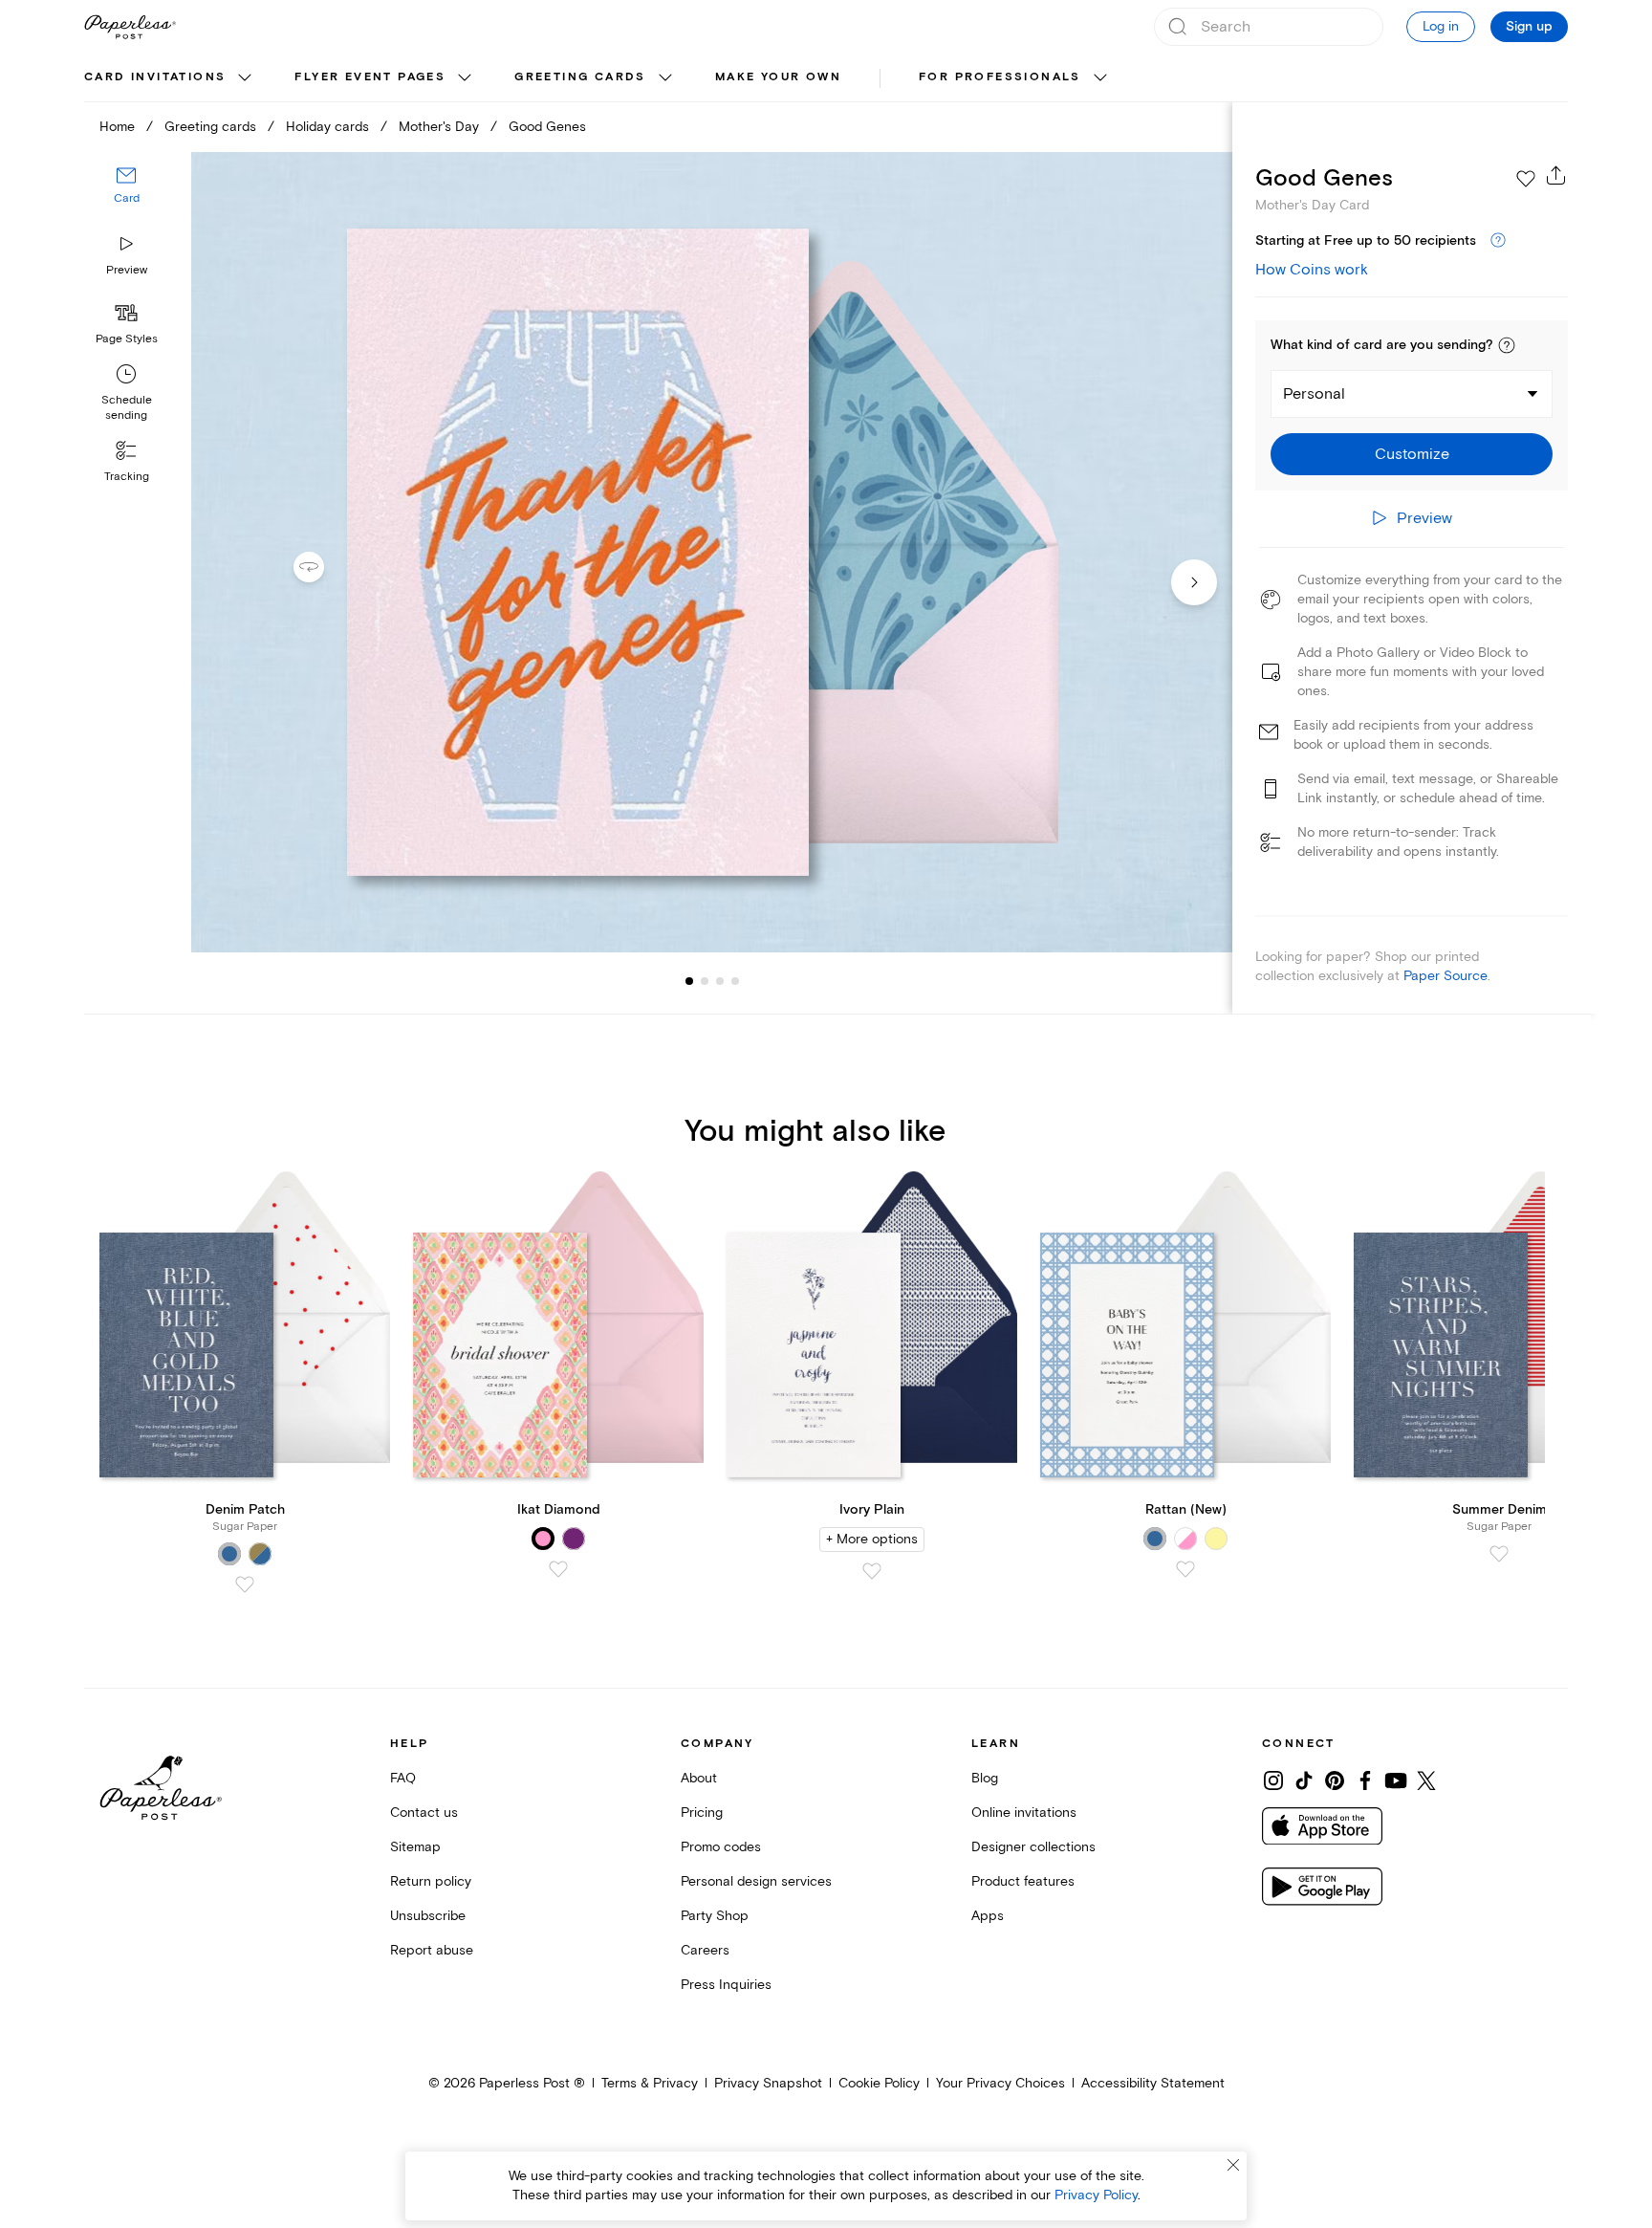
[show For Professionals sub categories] (1100, 78)
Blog (985, 1778)
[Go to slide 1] (689, 981)
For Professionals (1000, 77)
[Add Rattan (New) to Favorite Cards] (1185, 1569)
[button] (1507, 345)
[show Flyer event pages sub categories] (465, 78)
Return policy (431, 1881)
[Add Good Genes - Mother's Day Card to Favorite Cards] (1526, 179)
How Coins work (1312, 270)
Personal (1314, 394)
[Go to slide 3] (705, 981)
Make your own (778, 77)
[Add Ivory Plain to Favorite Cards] (872, 1571)
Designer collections (1033, 1847)
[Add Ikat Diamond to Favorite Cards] (558, 1569)
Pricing (702, 1813)
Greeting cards (580, 77)
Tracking (127, 477)
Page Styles (127, 339)
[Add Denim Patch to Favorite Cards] (245, 1584)
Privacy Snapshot (768, 2083)
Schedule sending (127, 408)
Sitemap (415, 1847)
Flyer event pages (370, 77)
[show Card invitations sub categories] (245, 78)
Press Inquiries (726, 1985)
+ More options (872, 1539)
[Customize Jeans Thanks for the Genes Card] (711, 552)
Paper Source (1445, 976)
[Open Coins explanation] (1498, 241)
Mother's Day (439, 127)
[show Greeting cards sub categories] (665, 78)
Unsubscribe (428, 1916)
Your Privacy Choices (1000, 2083)
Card (127, 198)
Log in (1441, 26)
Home (117, 127)
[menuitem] (170, 78)
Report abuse (432, 1950)
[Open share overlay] (1556, 175)
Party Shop (715, 1916)
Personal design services (756, 1881)
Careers (705, 1950)
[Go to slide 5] (735, 981)
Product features (1023, 1881)
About (699, 1778)
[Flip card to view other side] (324, 567)
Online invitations (1024, 1813)
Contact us (424, 1813)
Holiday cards (327, 127)
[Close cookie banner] (1233, 2165)
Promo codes (721, 1847)
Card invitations (155, 77)
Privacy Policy (1096, 2195)
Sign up (1529, 27)
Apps (988, 1916)
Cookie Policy (879, 2083)
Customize (1412, 454)
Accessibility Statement (1153, 2083)
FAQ (403, 1778)
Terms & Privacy (650, 2083)
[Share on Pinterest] (1335, 1780)
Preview (127, 270)
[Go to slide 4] (720, 981)
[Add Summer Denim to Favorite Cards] (1499, 1554)
